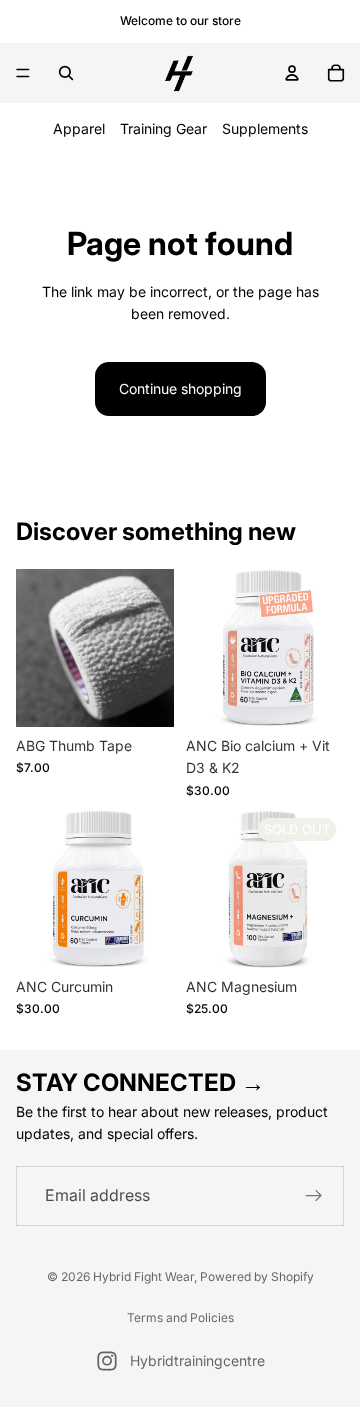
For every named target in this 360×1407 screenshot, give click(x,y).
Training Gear (163, 128)
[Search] (66, 73)
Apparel (79, 128)
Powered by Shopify (257, 1276)
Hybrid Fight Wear (143, 1276)
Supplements (265, 128)
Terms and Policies (180, 1317)
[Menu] (23, 73)
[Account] (292, 73)
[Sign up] (314, 1196)
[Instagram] (107, 1361)
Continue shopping (180, 388)
